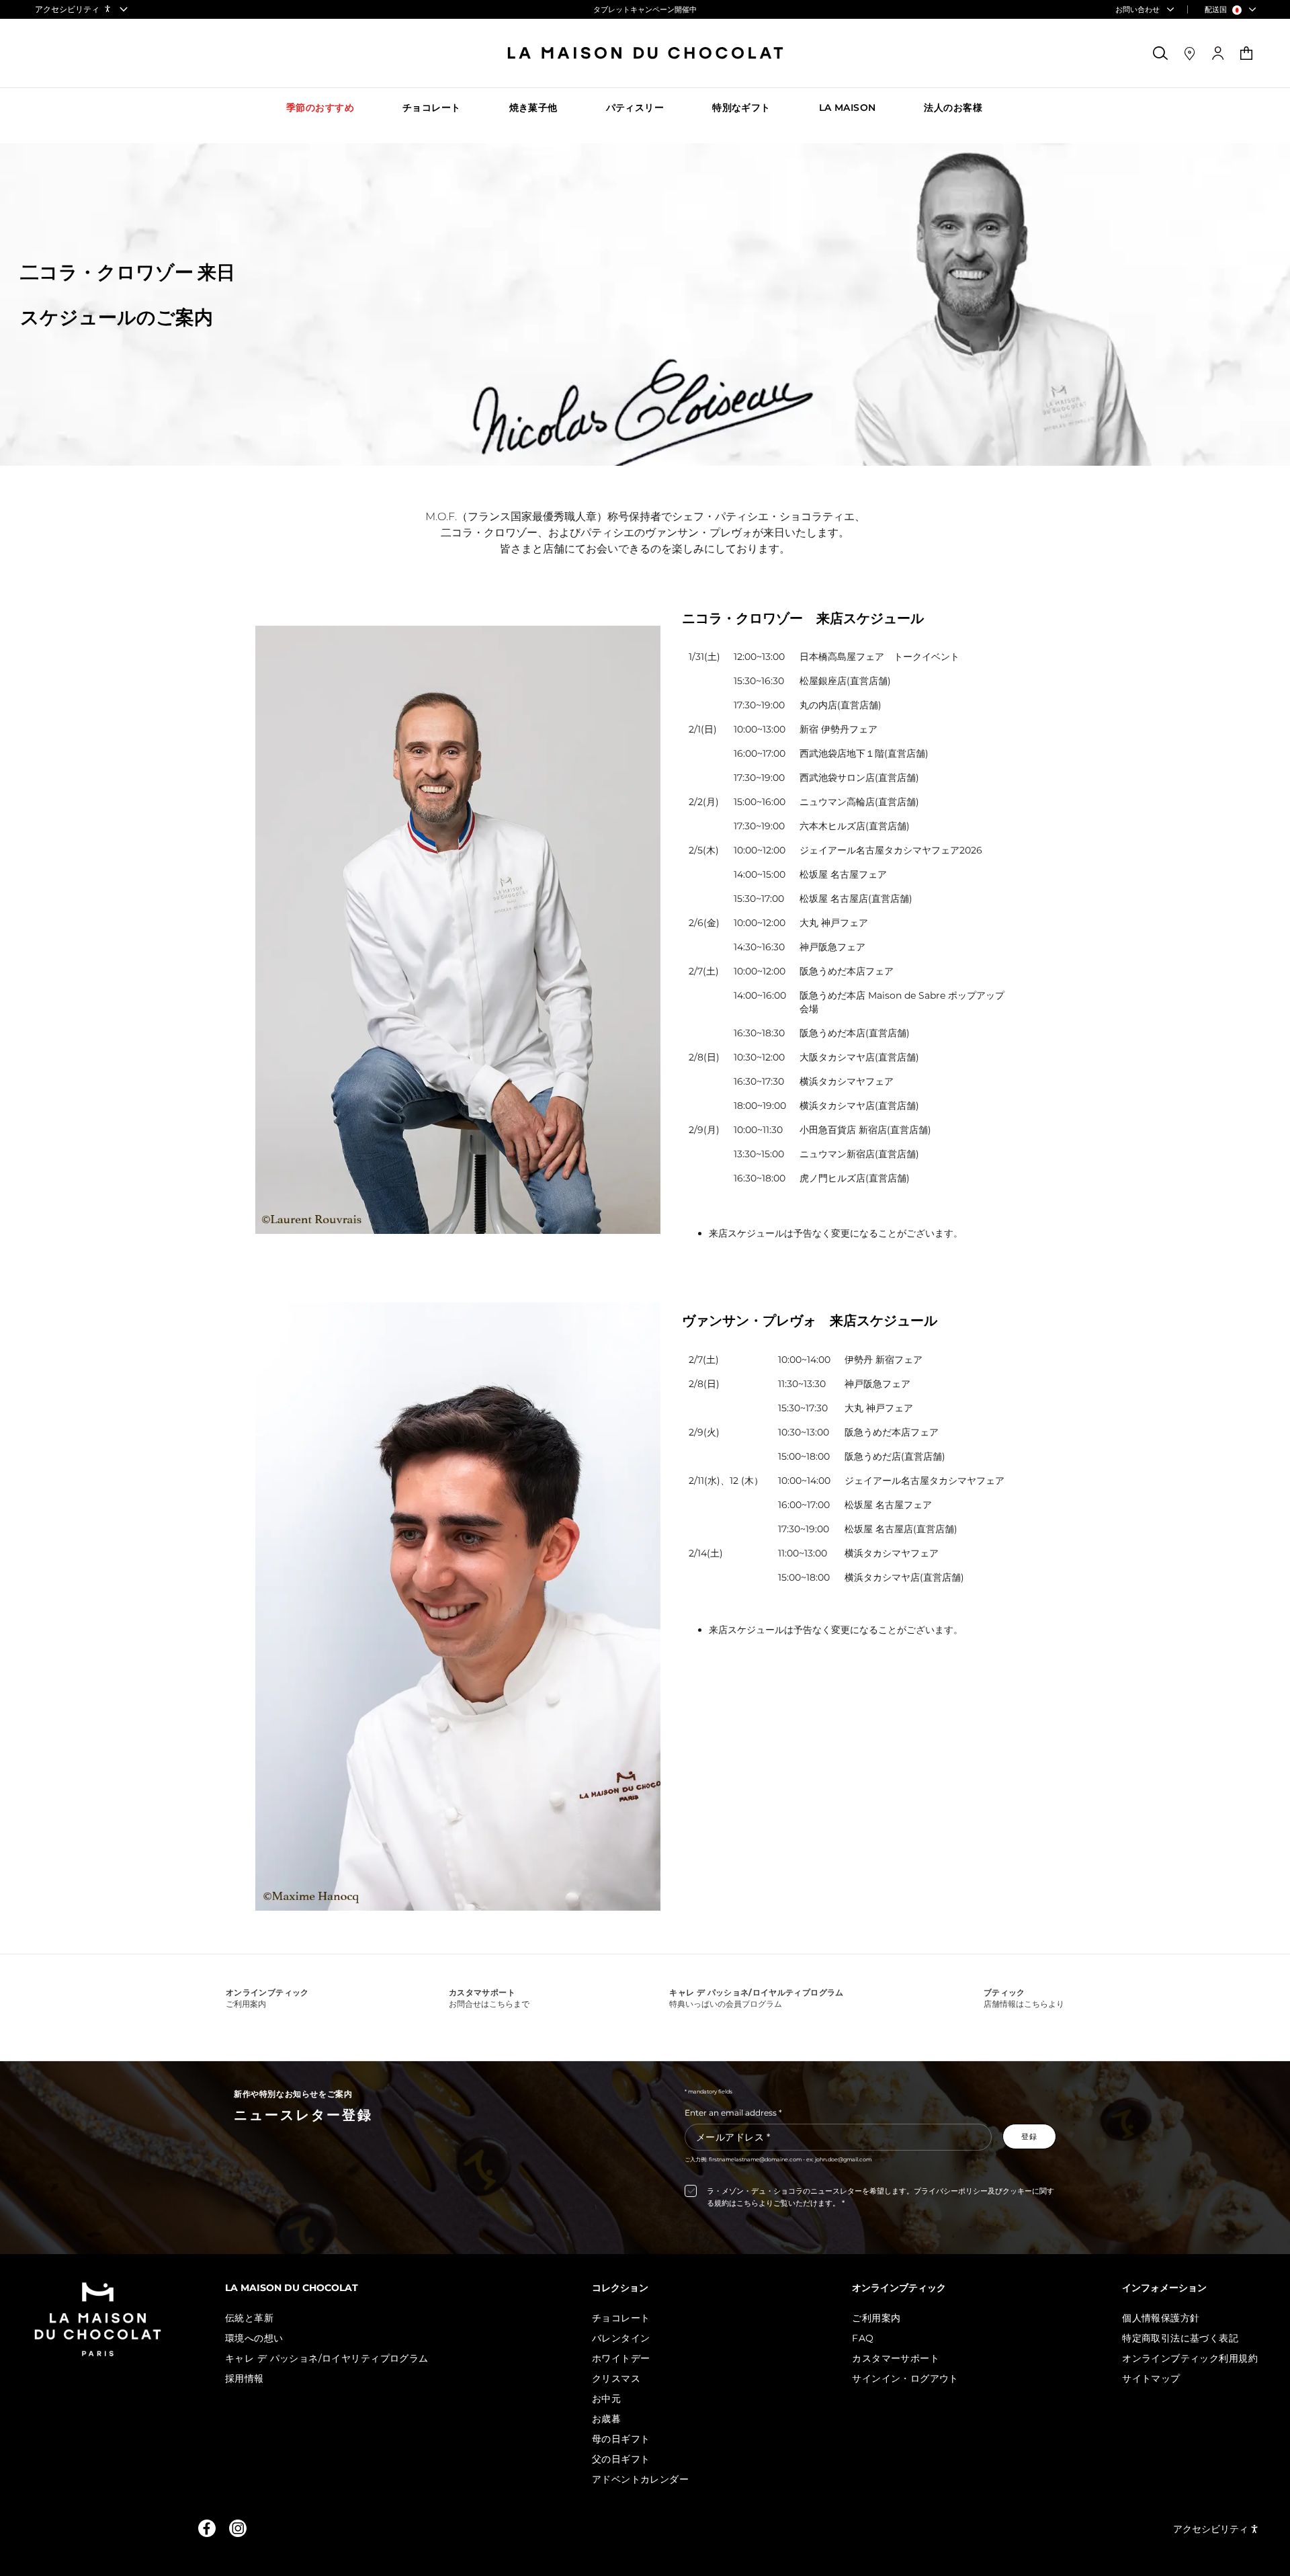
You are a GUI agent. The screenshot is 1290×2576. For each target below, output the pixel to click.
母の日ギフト (621, 2439)
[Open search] (1161, 53)
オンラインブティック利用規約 (1190, 2358)
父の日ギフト (621, 2459)
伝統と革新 (249, 2318)
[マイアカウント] (1218, 53)
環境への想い (254, 2338)
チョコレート (621, 2318)
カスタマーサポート (896, 2358)
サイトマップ (1151, 2378)
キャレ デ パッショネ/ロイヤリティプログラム (327, 2358)
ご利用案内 (876, 2318)
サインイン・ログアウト (905, 2378)
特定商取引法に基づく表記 (1180, 2338)
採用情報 (245, 2378)
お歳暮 (606, 2419)
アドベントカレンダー (640, 2479)
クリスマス (616, 2378)
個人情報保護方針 (1161, 2318)
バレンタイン (621, 2338)
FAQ (863, 2338)
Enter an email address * (733, 2113)
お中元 (606, 2399)
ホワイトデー (621, 2358)
